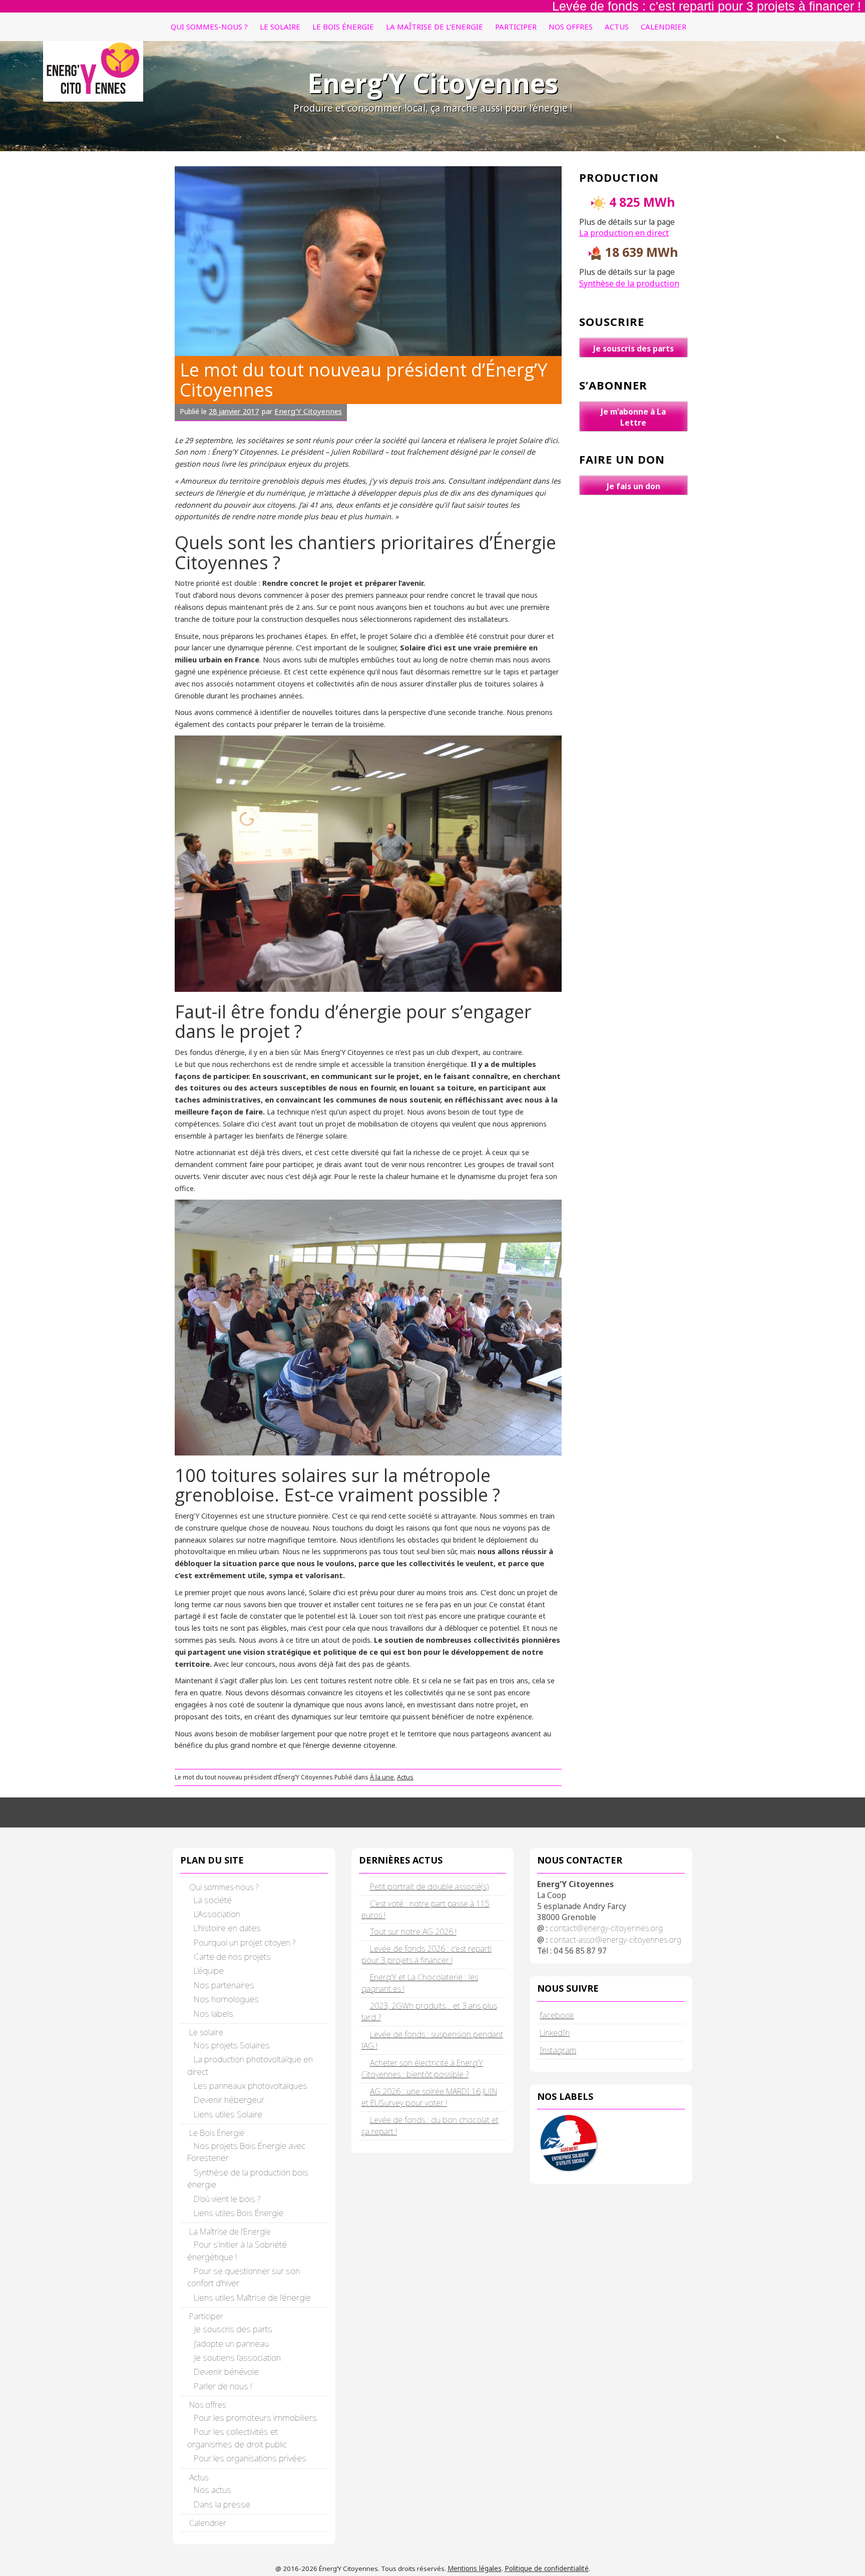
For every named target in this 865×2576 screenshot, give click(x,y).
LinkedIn (555, 2033)
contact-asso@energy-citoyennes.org (615, 1940)
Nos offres (571, 27)
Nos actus (212, 2490)
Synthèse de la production (629, 283)
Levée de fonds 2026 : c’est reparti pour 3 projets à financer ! (426, 1954)
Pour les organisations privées (250, 2458)
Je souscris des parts (633, 348)
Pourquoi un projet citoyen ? (245, 1942)
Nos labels (213, 2013)
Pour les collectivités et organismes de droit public (237, 2438)
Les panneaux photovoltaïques (251, 2086)
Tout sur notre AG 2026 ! (413, 1932)
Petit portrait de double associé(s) (429, 1887)
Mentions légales (475, 2568)
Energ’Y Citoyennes (433, 83)
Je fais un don (633, 486)
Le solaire (280, 27)
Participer (516, 27)
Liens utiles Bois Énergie (239, 2213)
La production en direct (624, 233)
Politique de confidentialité (547, 2568)
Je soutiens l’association (237, 2357)
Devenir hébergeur (229, 2100)
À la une (382, 1777)
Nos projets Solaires (232, 2045)
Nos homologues (226, 1999)
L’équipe (209, 1970)
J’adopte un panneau (231, 2343)
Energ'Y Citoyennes (308, 411)
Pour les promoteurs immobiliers (255, 2418)
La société (213, 1900)
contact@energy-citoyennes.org (606, 1928)
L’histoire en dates (227, 1928)
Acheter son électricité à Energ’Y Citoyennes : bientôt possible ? (422, 2069)
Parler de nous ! (223, 2386)
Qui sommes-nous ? (209, 27)
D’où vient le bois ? (227, 2199)
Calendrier (664, 27)
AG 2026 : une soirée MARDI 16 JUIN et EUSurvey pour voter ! (429, 2097)
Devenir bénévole (226, 2371)
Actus (617, 27)
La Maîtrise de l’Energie (435, 27)
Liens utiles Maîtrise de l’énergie (252, 2297)
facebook (557, 2015)
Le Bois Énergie (343, 27)
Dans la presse (222, 2504)
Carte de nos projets (232, 1956)
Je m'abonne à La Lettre (633, 417)
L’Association (217, 1914)
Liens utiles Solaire (228, 2114)
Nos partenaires (224, 1985)
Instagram (558, 2050)
